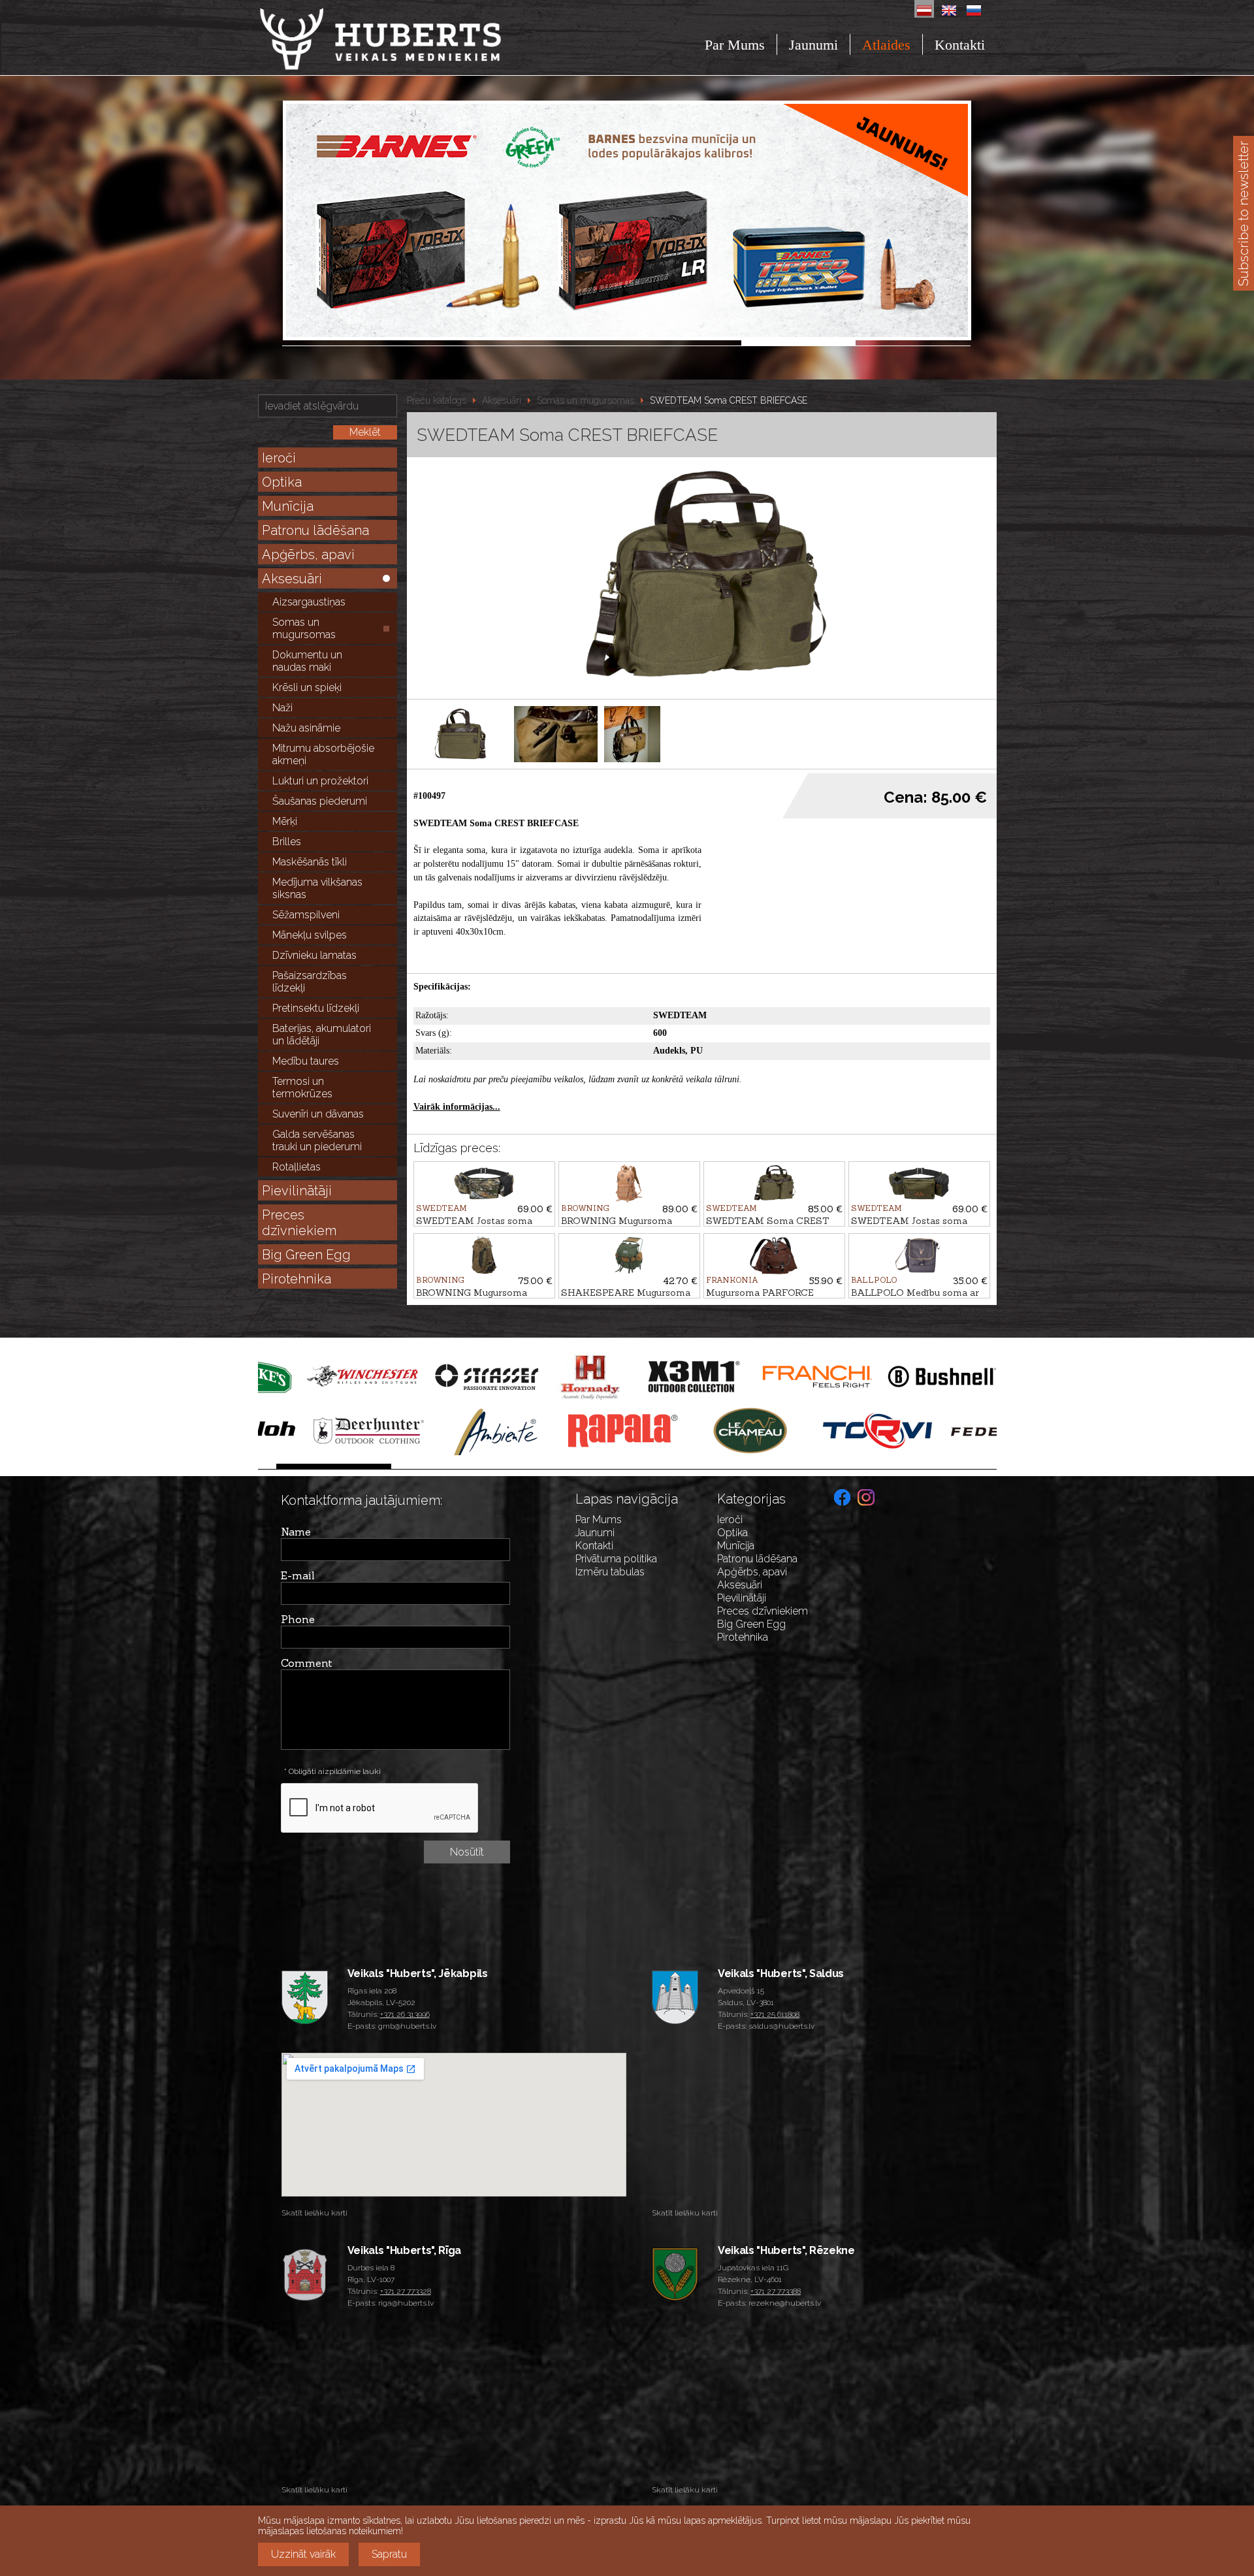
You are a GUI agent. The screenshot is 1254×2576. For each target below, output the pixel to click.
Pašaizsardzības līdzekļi (310, 982)
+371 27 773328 (406, 2291)
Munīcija (288, 506)
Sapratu (389, 2554)
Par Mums (735, 45)
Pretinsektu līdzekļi (316, 1008)
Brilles (287, 842)
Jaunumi (813, 45)
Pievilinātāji (297, 1191)
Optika (282, 482)
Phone (298, 1619)
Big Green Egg (306, 1255)
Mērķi (285, 821)
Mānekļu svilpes (310, 935)
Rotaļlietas (297, 1167)
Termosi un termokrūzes (302, 1087)
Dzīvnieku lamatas (314, 955)
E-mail (298, 1575)
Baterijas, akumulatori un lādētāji (322, 1035)
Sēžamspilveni (306, 915)
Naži (282, 708)
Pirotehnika (297, 1279)
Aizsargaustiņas (309, 602)
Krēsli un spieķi (307, 687)
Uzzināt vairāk (303, 2554)
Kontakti (960, 45)
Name (296, 1532)
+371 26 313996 (405, 2014)
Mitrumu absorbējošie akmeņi (323, 754)
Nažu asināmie (306, 728)
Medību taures (306, 1061)
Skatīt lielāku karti (314, 2213)
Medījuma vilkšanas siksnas (317, 888)
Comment (307, 1663)
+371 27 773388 (776, 2291)
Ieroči (279, 458)
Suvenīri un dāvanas (318, 1114)
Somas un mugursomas (304, 628)
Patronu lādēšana (315, 530)
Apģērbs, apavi (308, 555)
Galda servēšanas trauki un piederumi (317, 1140)
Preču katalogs (437, 400)
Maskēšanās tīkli (310, 862)
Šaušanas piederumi (320, 801)
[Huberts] (416, 39)
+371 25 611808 (775, 2014)
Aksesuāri (292, 579)
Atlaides (886, 45)
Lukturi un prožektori (320, 781)
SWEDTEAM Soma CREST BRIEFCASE (729, 400)
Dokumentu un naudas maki (307, 661)
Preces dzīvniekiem (299, 1223)
